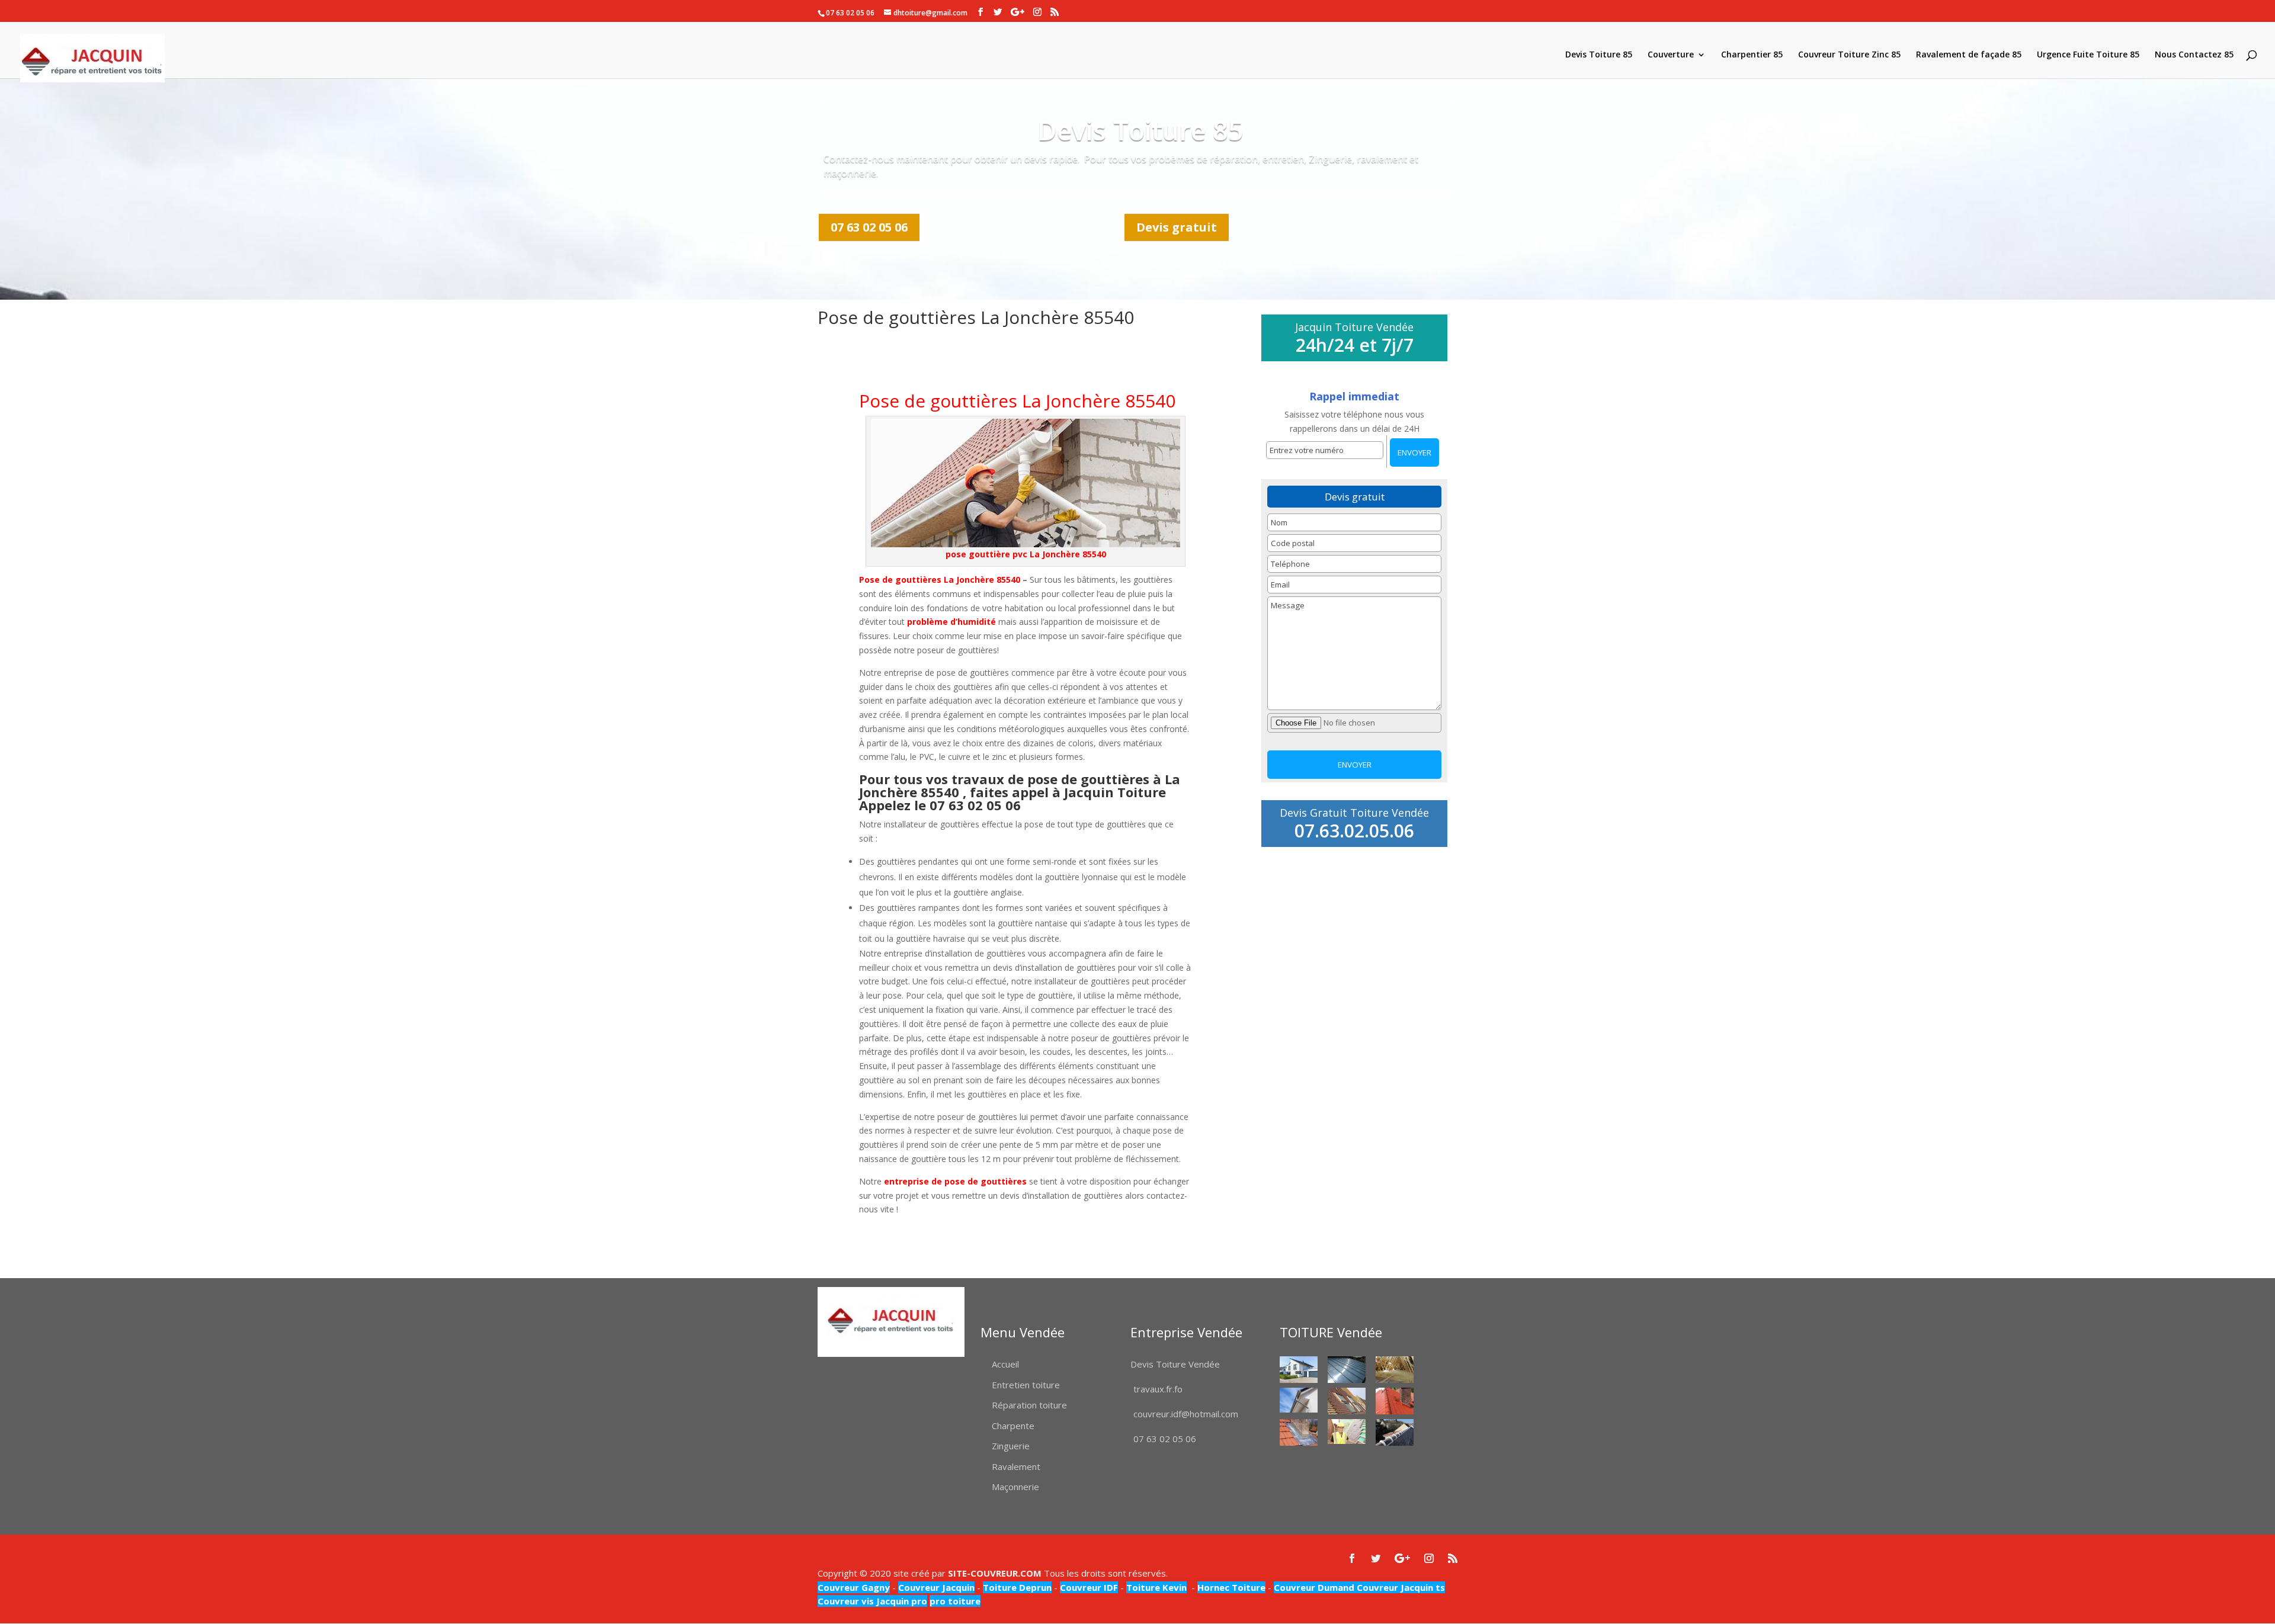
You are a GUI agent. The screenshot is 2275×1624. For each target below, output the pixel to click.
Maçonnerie (1015, 1487)
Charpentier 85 (1752, 55)
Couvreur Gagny (854, 1587)
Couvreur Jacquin (936, 1587)
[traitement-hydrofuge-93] (1395, 1401)
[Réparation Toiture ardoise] (1347, 1432)
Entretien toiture (1026, 1385)
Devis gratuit (1177, 227)
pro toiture (955, 1601)
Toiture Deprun (1017, 1587)
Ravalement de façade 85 (1969, 55)
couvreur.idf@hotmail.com (1186, 1414)
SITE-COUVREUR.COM (995, 1573)
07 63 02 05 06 (869, 227)
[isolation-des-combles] (1395, 1370)
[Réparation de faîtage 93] (1395, 1432)
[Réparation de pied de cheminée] (1299, 1432)
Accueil (1005, 1364)
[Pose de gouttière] (1299, 1400)
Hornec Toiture (1231, 1587)
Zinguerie (1011, 1446)
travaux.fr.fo (1158, 1389)
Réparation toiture (1029, 1405)
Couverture (1671, 55)
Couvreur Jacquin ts (1400, 1587)
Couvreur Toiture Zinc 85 (1849, 55)
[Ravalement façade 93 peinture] (1299, 1370)
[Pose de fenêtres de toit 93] (1347, 1401)
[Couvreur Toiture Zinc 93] (1347, 1370)
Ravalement (1016, 1466)
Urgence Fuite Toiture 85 (2088, 55)
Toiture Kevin (1156, 1587)
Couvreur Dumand (1314, 1587)
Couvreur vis (846, 1601)
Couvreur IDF (1089, 1587)
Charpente (1013, 1426)
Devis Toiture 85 (1599, 55)
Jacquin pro (901, 1601)
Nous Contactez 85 (2194, 55)
